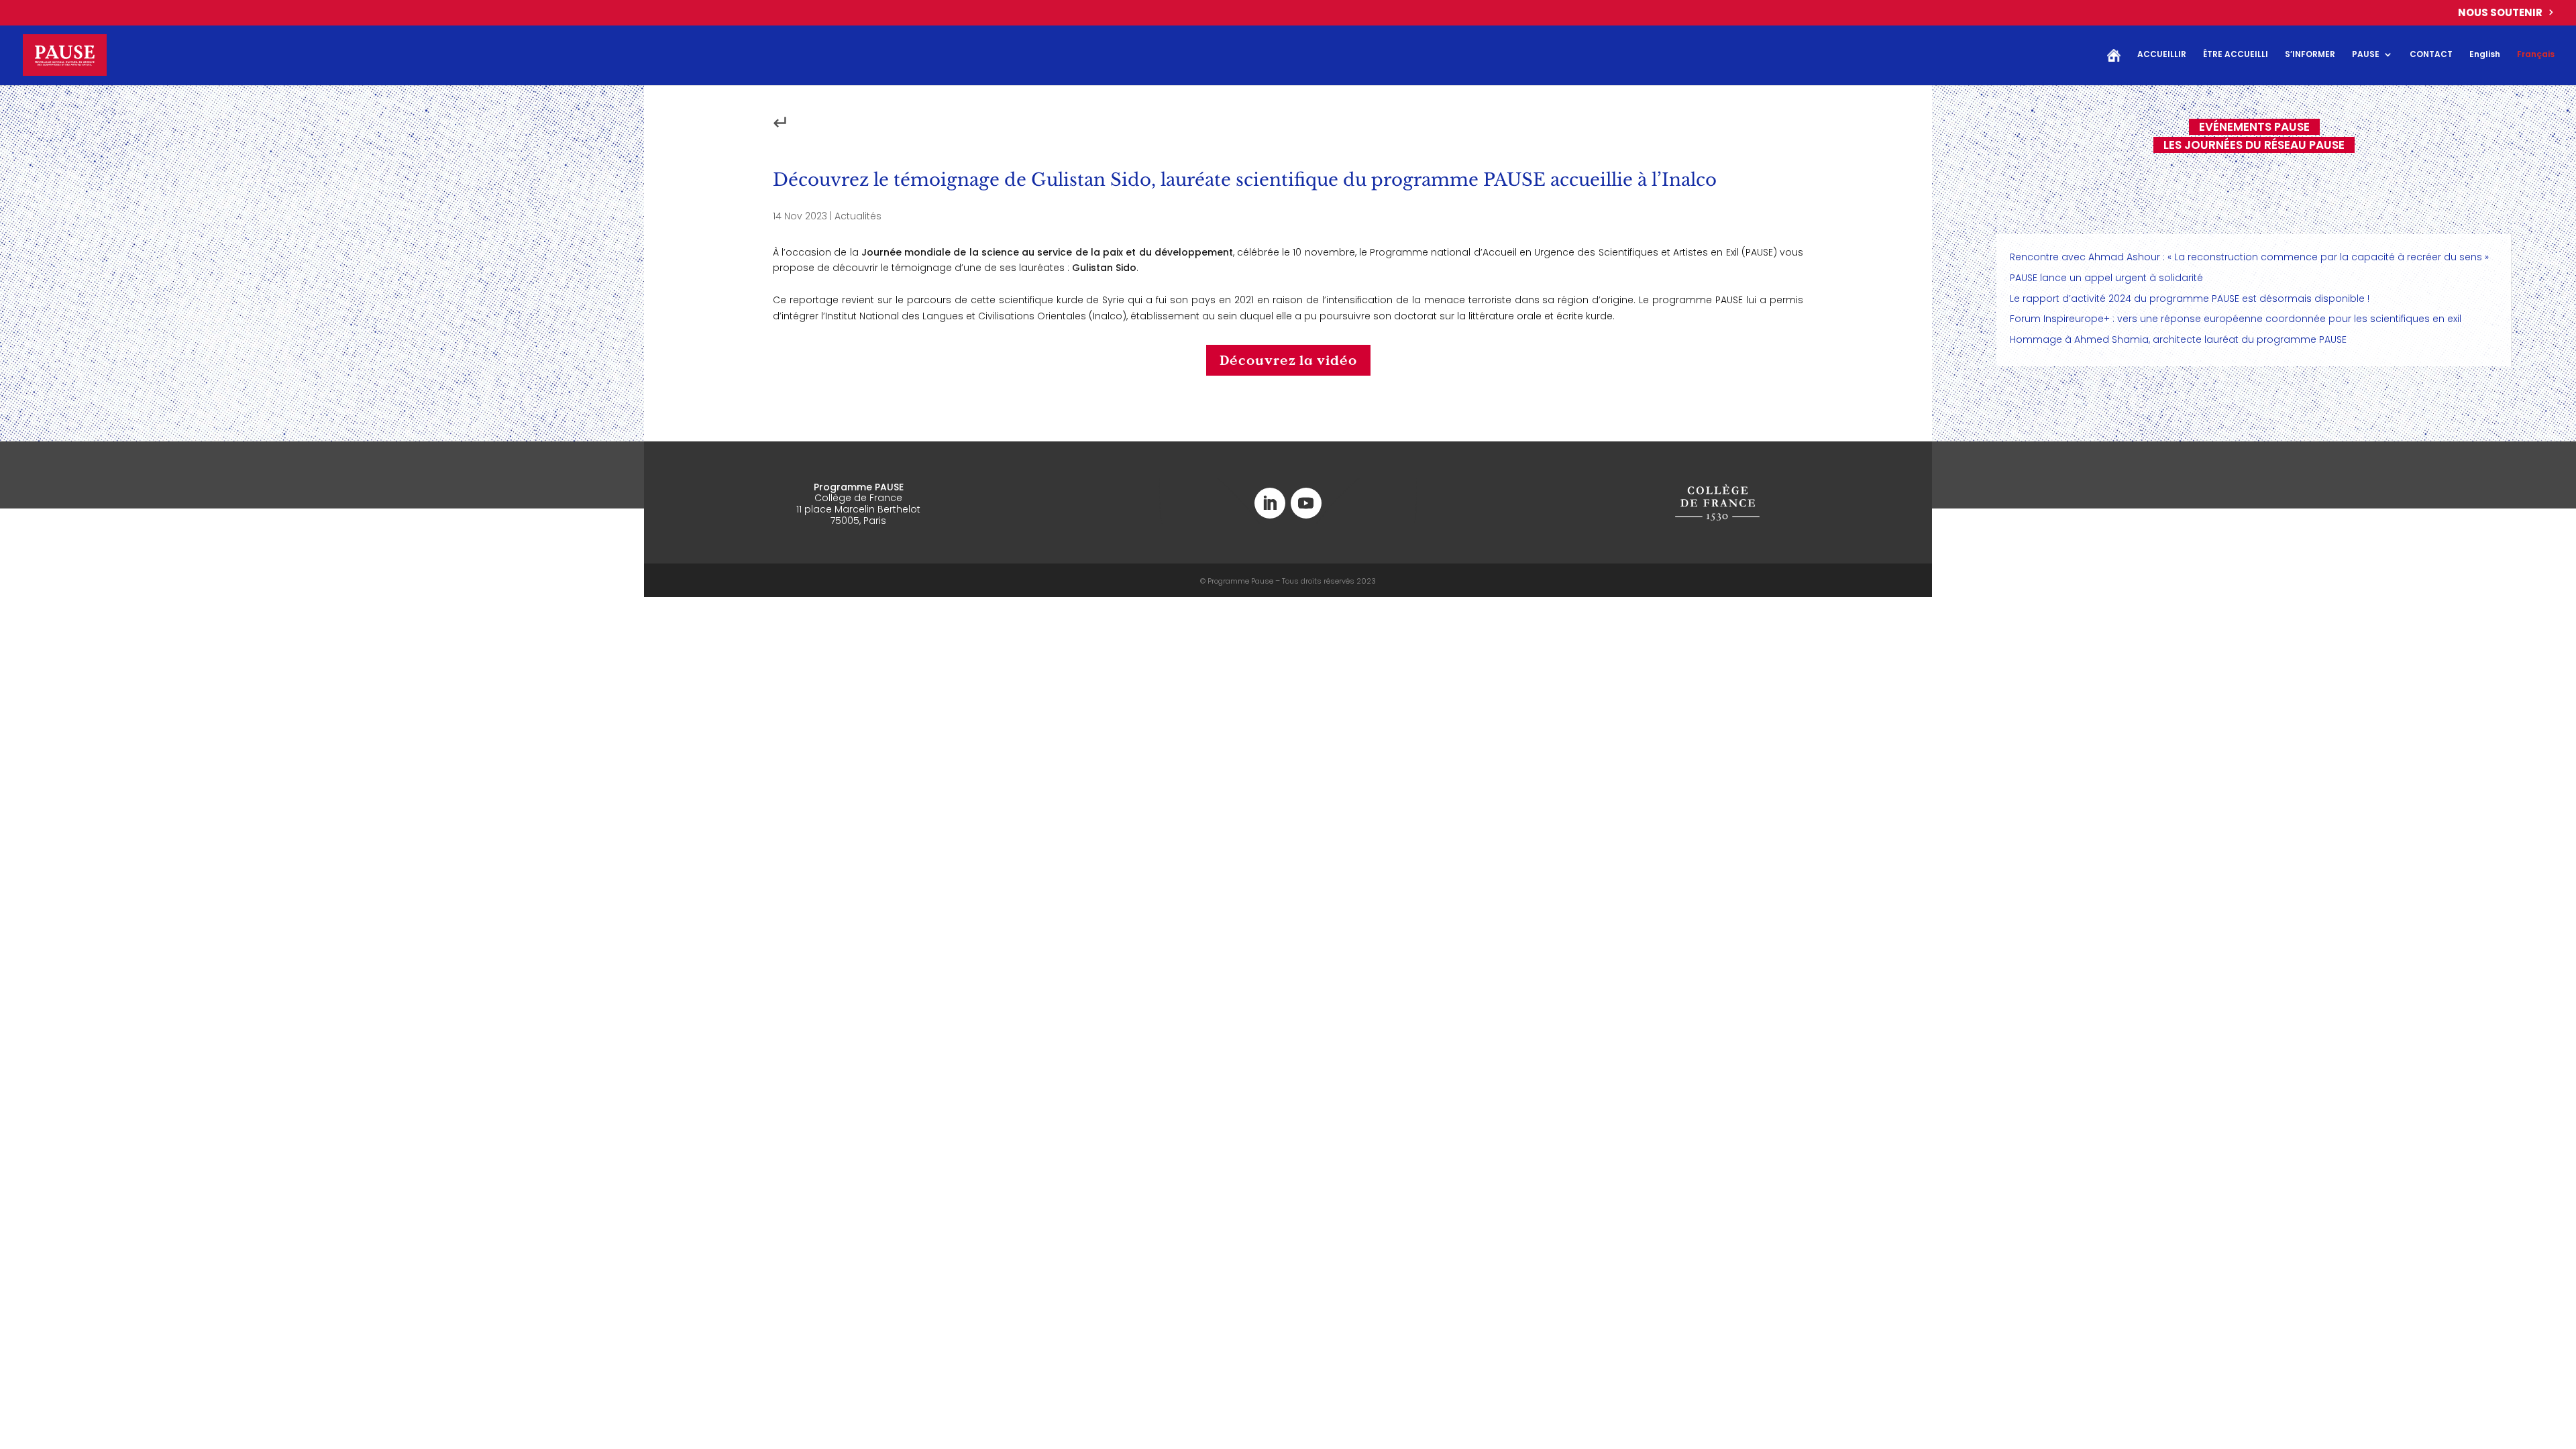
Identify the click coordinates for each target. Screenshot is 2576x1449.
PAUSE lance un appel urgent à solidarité (2106, 278)
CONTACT (2431, 55)
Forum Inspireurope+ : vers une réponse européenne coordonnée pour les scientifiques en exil (2236, 319)
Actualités (858, 216)
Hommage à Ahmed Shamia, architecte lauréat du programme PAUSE (2178, 339)
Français (2536, 55)
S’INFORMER (2310, 55)
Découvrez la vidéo (1288, 360)
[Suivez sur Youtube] (1306, 503)
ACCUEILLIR (2162, 55)
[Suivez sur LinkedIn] (1270, 503)
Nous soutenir (2500, 13)
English (2485, 55)
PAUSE (2366, 55)
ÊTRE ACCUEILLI (2236, 55)
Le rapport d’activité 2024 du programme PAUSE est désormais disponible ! (2190, 299)
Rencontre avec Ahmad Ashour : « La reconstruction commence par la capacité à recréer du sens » (2249, 257)
